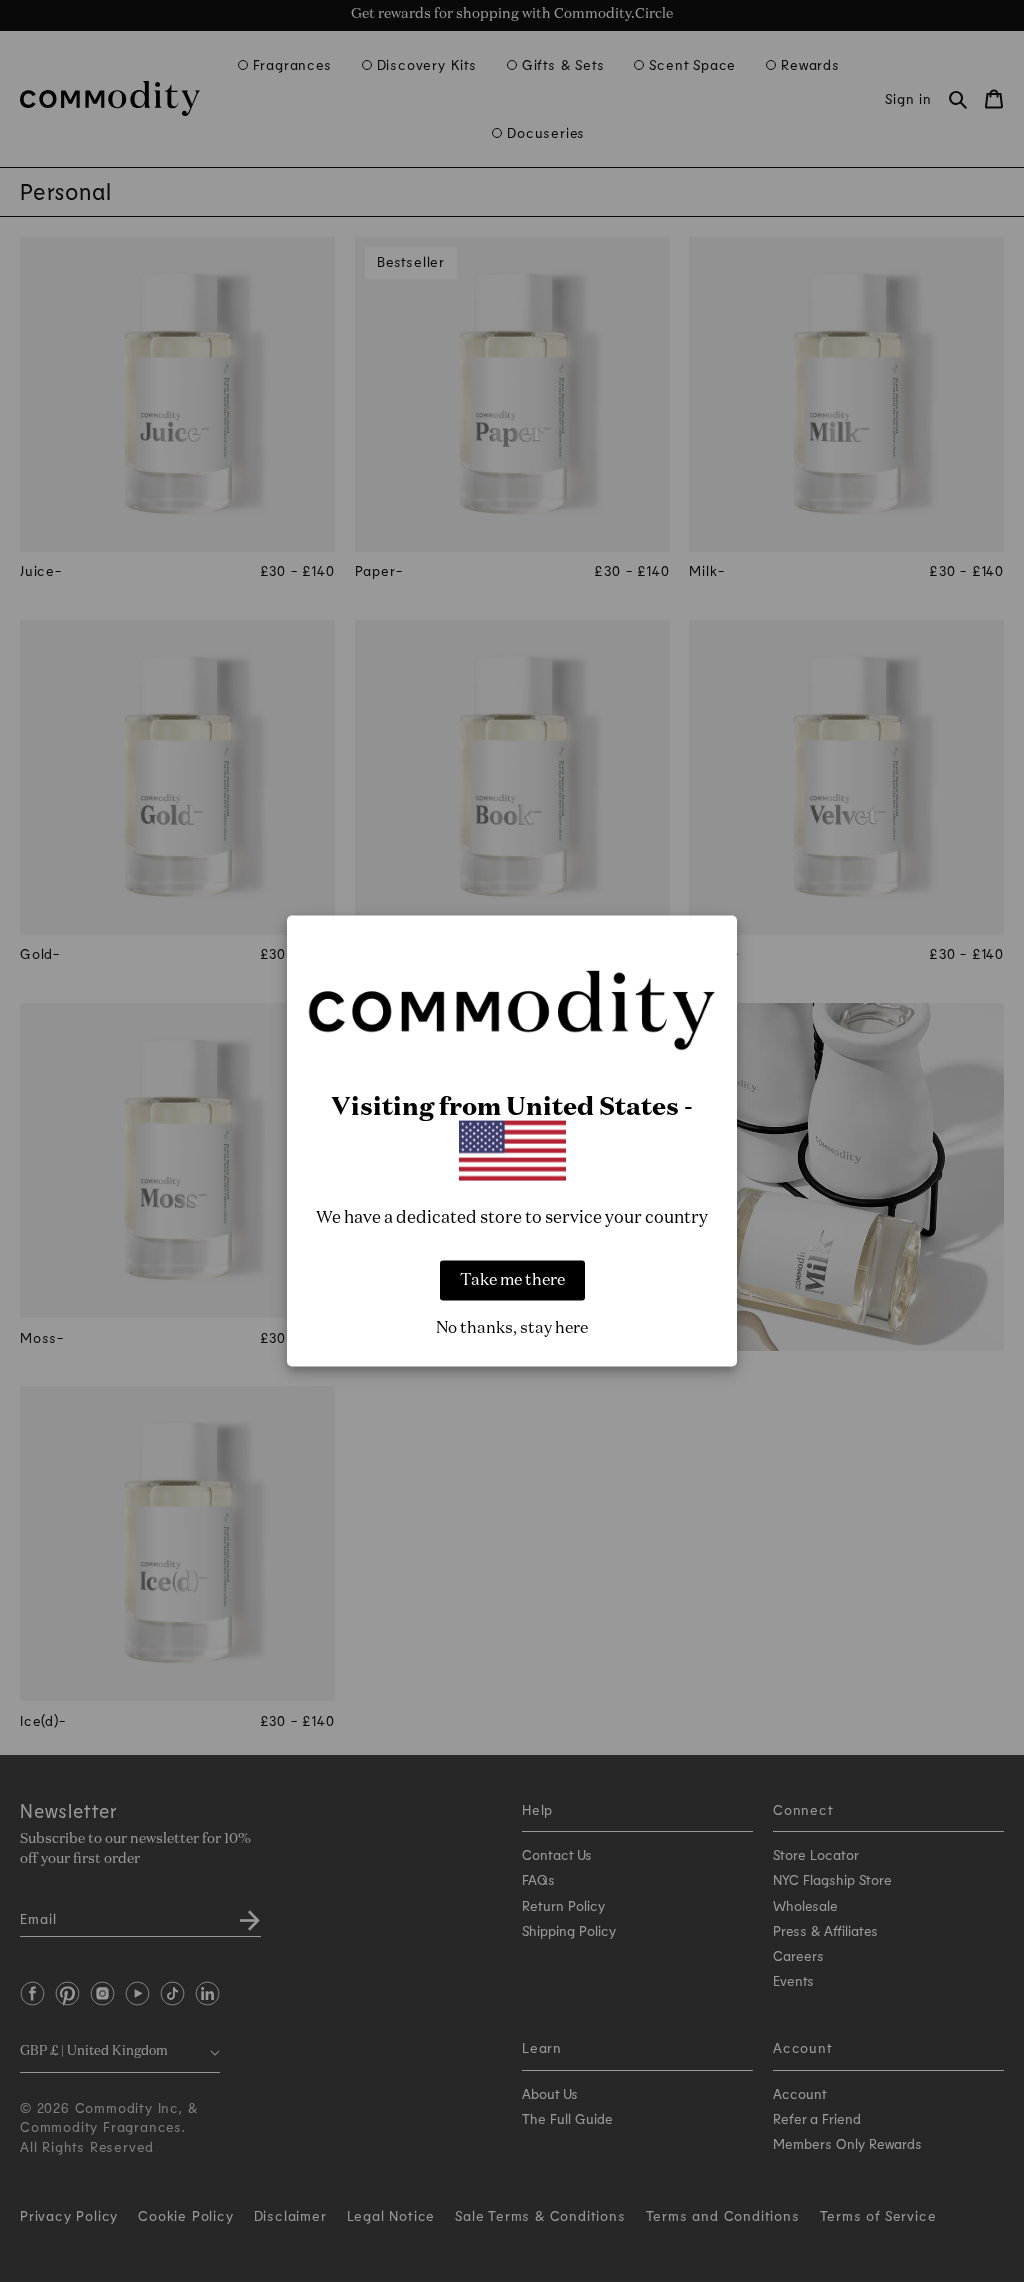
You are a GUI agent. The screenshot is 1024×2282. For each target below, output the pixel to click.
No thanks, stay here (512, 1328)
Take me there (512, 1280)
